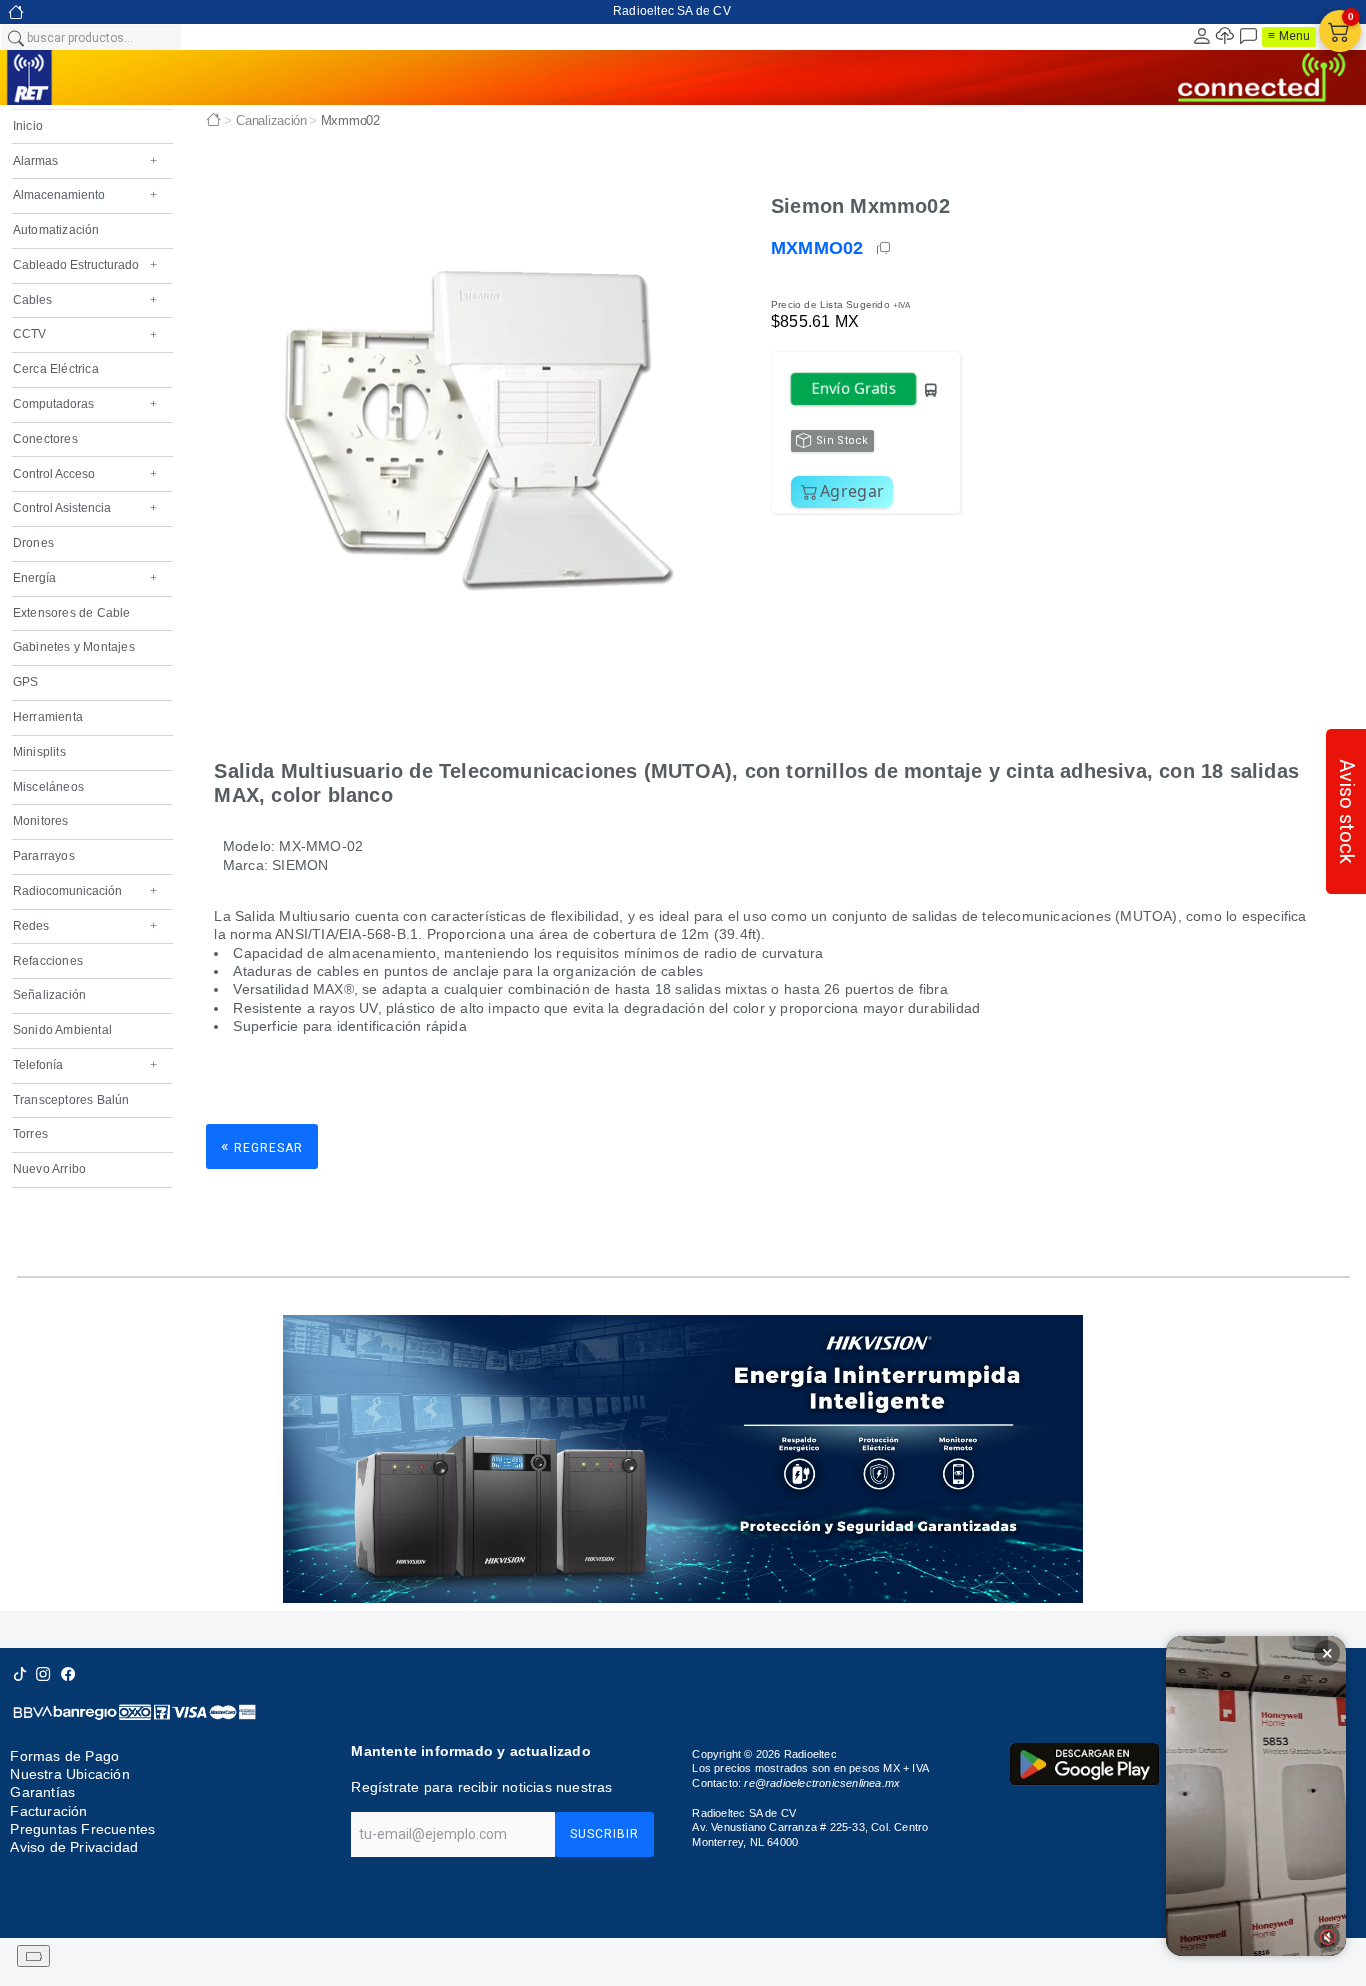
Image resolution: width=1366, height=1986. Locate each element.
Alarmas (85, 161)
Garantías (42, 1792)
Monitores (41, 821)
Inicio (28, 126)
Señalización (49, 995)
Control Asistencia (85, 508)
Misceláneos (48, 787)
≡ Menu (1289, 36)
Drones (33, 543)
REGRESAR (262, 1146)
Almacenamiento (85, 195)
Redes (85, 926)
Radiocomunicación (85, 891)
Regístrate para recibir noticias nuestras (481, 1787)
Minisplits (39, 752)
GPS (26, 682)
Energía (85, 578)
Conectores (45, 439)
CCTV (85, 334)
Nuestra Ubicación (69, 1774)
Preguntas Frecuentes (82, 1829)
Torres (30, 1134)
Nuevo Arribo (49, 1169)
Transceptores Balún (71, 1100)
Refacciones (48, 961)
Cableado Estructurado (85, 265)
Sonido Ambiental (62, 1030)
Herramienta (48, 717)
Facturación (48, 1811)
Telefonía (85, 1065)
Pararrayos (44, 856)
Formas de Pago (64, 1756)
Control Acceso (85, 474)
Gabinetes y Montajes (74, 647)
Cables (85, 300)
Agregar (852, 491)
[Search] (15, 37)
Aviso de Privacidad (74, 1847)
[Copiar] (885, 248)
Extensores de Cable (72, 613)
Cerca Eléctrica (56, 369)
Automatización (56, 230)
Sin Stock (842, 440)
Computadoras (85, 404)
